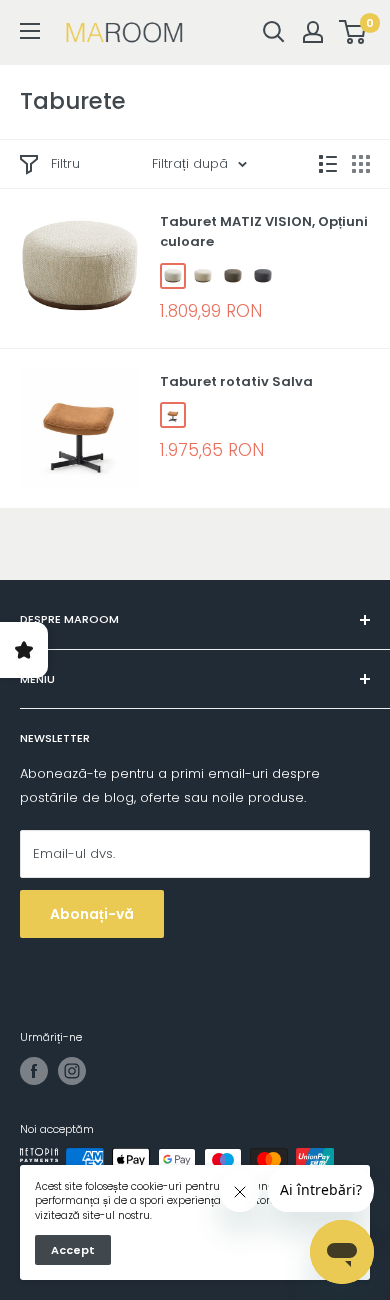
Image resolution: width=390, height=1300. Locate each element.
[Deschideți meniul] (30, 31)
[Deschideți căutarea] (274, 32)
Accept (73, 1250)
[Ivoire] (173, 276)
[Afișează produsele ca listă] (328, 164)
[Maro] (233, 276)
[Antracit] (263, 276)
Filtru (65, 163)
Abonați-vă (92, 914)
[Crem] (203, 276)
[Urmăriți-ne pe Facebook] (34, 1071)
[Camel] (173, 415)
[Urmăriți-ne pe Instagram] (72, 1071)
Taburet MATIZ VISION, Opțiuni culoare (264, 231)
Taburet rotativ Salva (236, 381)
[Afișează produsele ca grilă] (361, 164)
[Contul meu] (313, 32)
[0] (353, 32)
